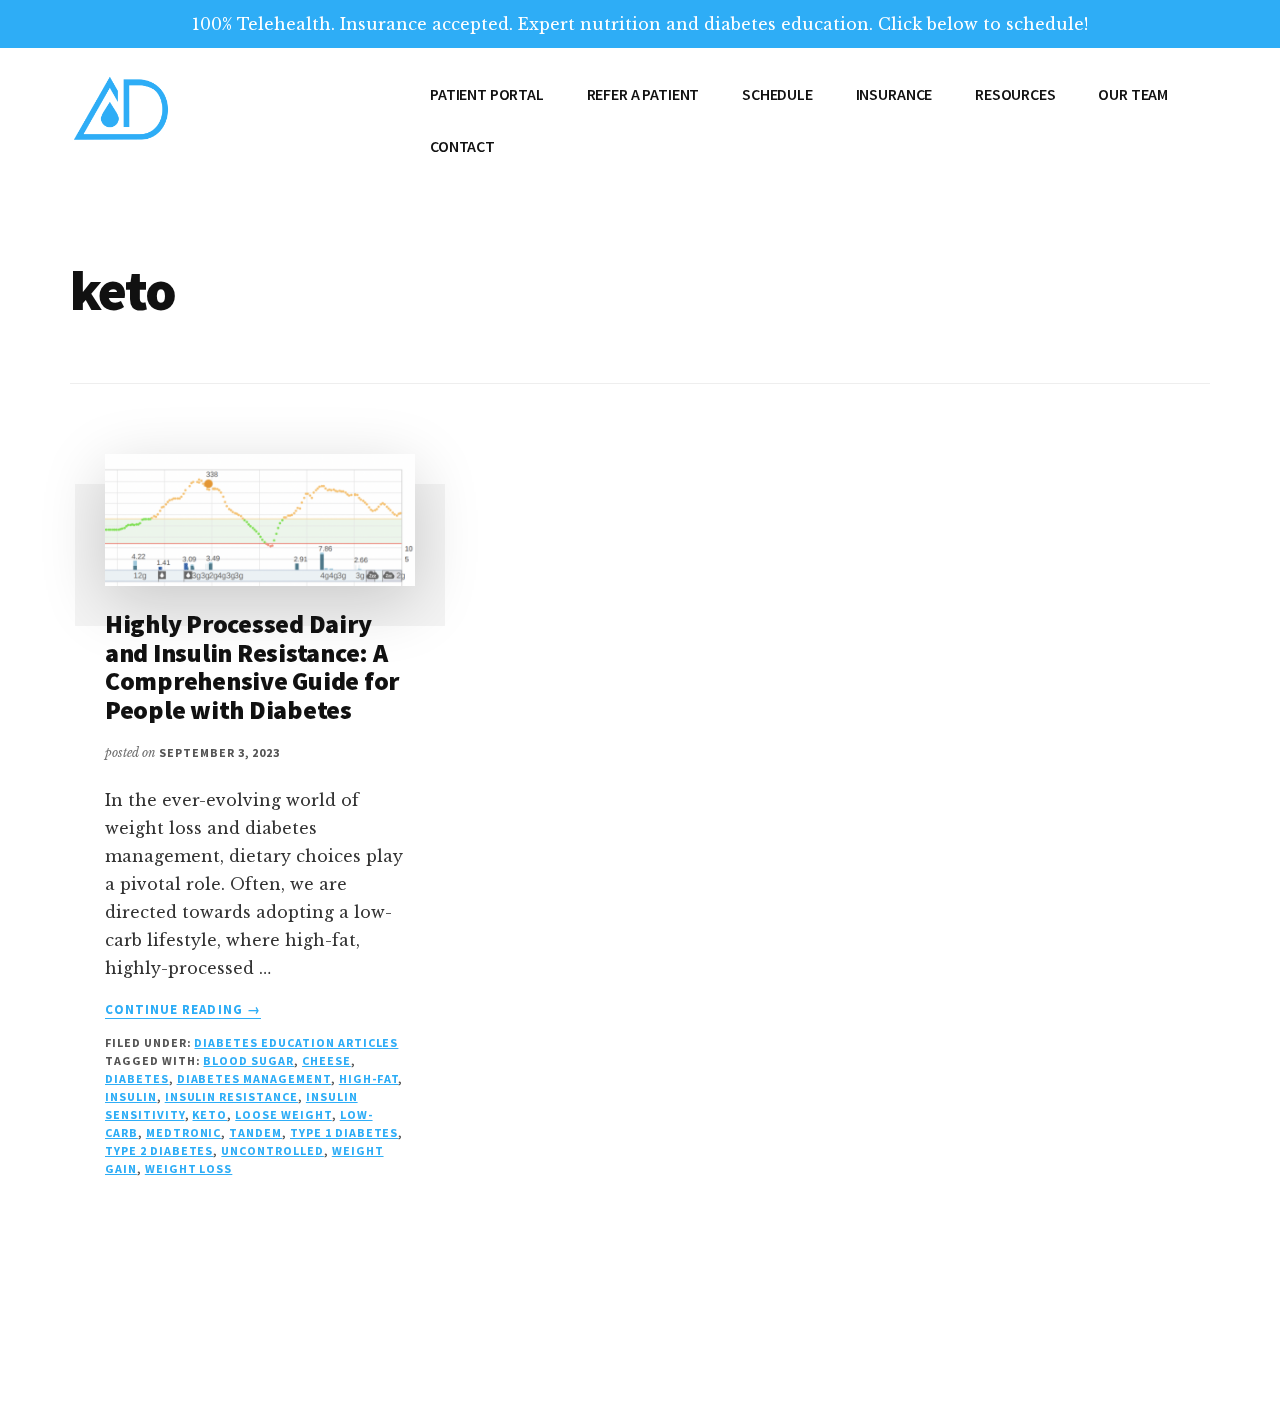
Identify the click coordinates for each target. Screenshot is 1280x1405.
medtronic (184, 1132)
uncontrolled (272, 1150)
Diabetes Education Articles (296, 1042)
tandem (255, 1132)
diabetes (137, 1078)
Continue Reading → (183, 1010)
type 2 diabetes (159, 1150)
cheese (326, 1060)
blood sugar (248, 1060)
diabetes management (254, 1078)
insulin (131, 1096)
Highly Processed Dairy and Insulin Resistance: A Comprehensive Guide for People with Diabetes (252, 666)
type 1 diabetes (344, 1132)
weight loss (189, 1168)
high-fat (369, 1078)
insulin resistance (231, 1096)
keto (209, 1114)
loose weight (283, 1114)
